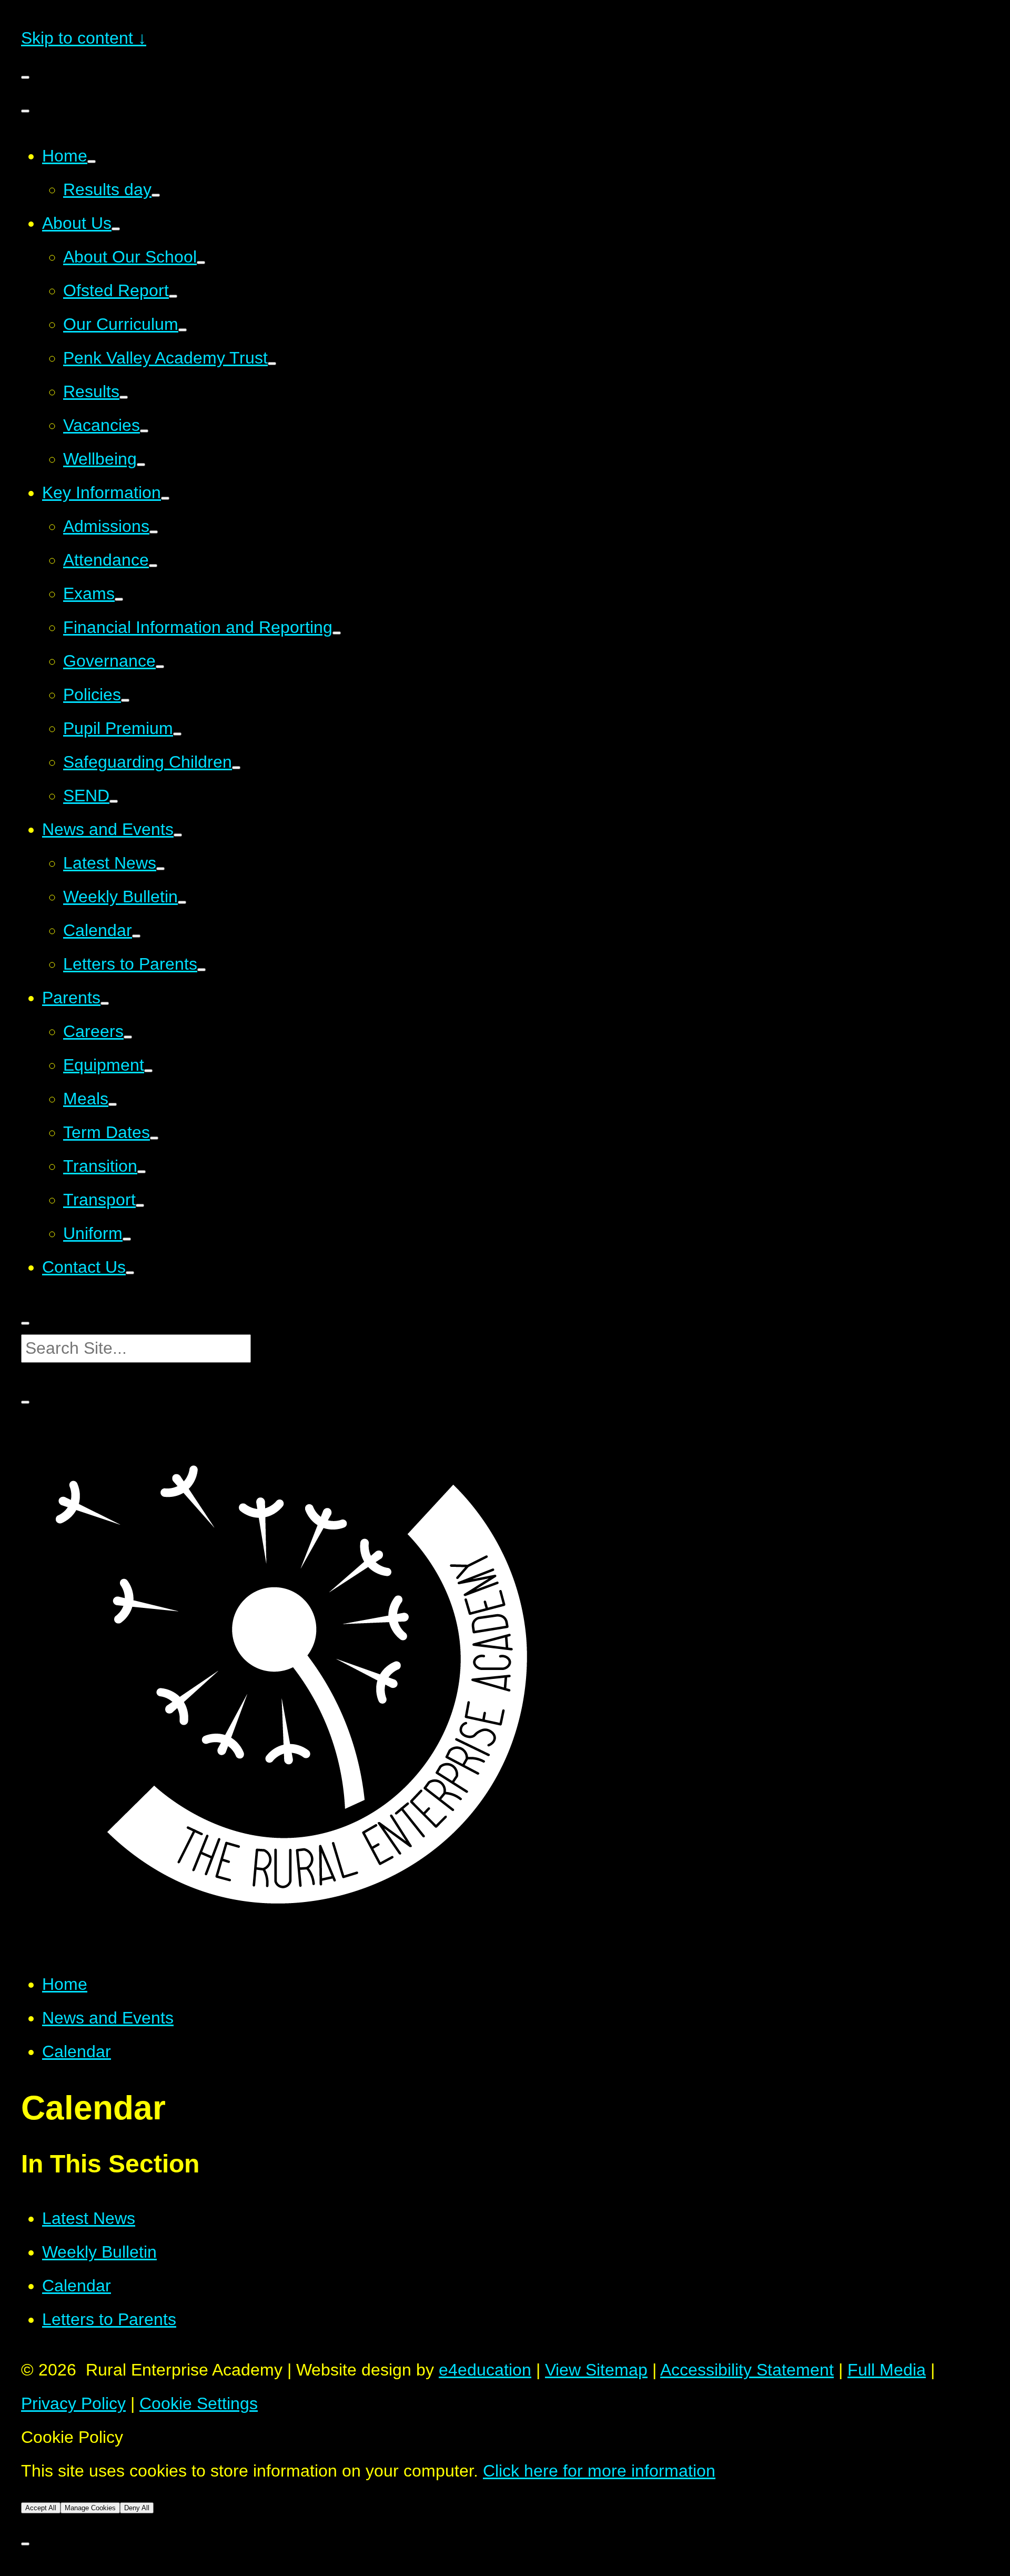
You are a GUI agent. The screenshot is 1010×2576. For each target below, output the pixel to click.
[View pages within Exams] (119, 599)
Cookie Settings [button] (199, 2403)
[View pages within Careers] (128, 1037)
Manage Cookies (90, 2508)
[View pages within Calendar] (136, 936)
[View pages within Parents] (105, 1003)
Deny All (137, 2508)
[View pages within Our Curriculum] (183, 330)
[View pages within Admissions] (154, 532)
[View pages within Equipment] (148, 1071)
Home (65, 1984)
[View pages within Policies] (125, 700)
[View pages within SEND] (114, 801)
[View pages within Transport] (140, 1205)
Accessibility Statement (747, 2370)
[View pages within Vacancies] (144, 431)
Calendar (77, 2051)
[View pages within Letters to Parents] (201, 970)
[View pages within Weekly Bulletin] (182, 902)
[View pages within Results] (124, 397)
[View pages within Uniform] (127, 1239)
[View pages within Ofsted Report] (173, 296)
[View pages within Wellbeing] (141, 465)
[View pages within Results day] (156, 195)
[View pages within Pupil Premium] (177, 734)
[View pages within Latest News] (160, 869)
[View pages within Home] (92, 162)
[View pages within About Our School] (201, 263)
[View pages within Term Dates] (154, 1138)
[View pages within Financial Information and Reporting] (337, 633)
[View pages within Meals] (113, 1104)
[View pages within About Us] (116, 229)
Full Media (887, 2370)
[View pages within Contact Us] (130, 1273)
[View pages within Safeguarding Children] (236, 768)
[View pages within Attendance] (153, 566)
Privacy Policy (73, 2403)
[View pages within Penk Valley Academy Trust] (272, 364)
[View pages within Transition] (142, 1172)
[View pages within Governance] (160, 667)
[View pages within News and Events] (178, 835)
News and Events (108, 2018)
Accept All (41, 2508)
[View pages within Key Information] (165, 498)
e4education (485, 2370)
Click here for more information (599, 2471)
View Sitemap (596, 2370)
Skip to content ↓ (84, 38)
